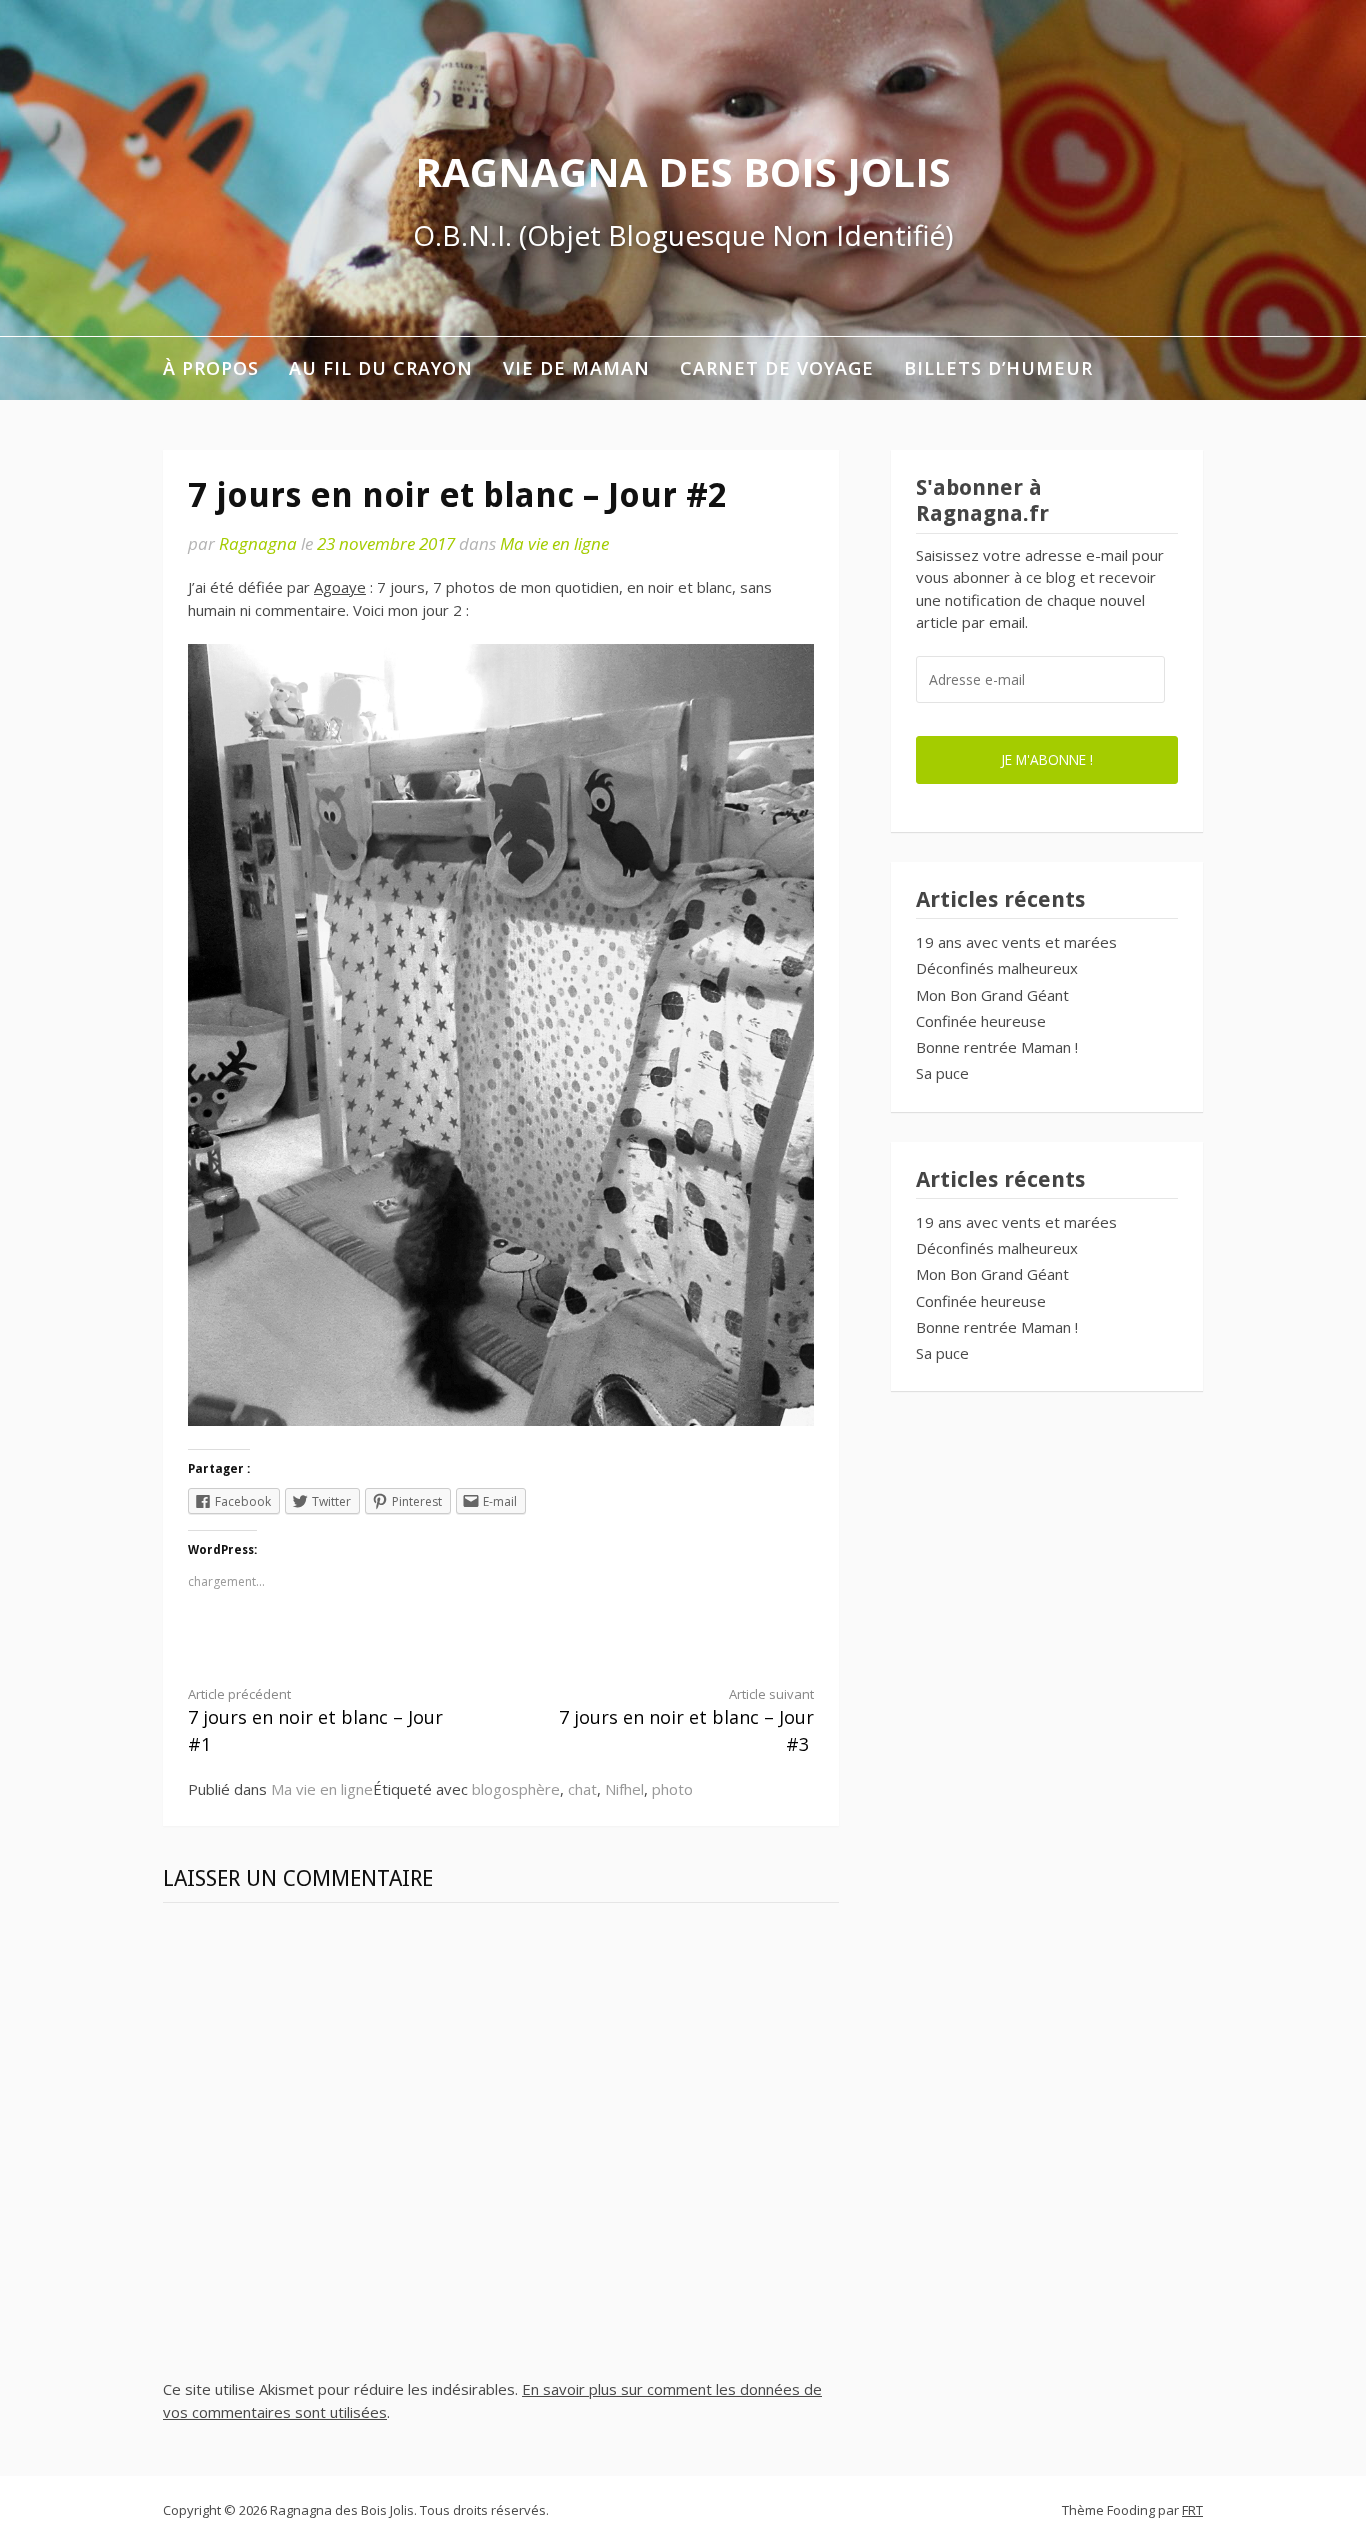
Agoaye (340, 587)
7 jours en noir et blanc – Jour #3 (686, 1721)
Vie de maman (576, 368)
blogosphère (516, 1789)
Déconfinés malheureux (997, 968)
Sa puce (942, 1073)
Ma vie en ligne (554, 543)
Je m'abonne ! (1047, 759)
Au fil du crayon (381, 368)
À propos (211, 368)
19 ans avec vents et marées (1016, 942)
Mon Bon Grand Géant (992, 995)
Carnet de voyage (777, 368)
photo (672, 1789)
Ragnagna (258, 543)
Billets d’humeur (998, 368)
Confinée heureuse (981, 1021)
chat (582, 1789)
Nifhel (624, 1789)
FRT (1192, 2510)
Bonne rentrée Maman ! (997, 1047)
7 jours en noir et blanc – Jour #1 (315, 1721)
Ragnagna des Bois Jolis (683, 171)
